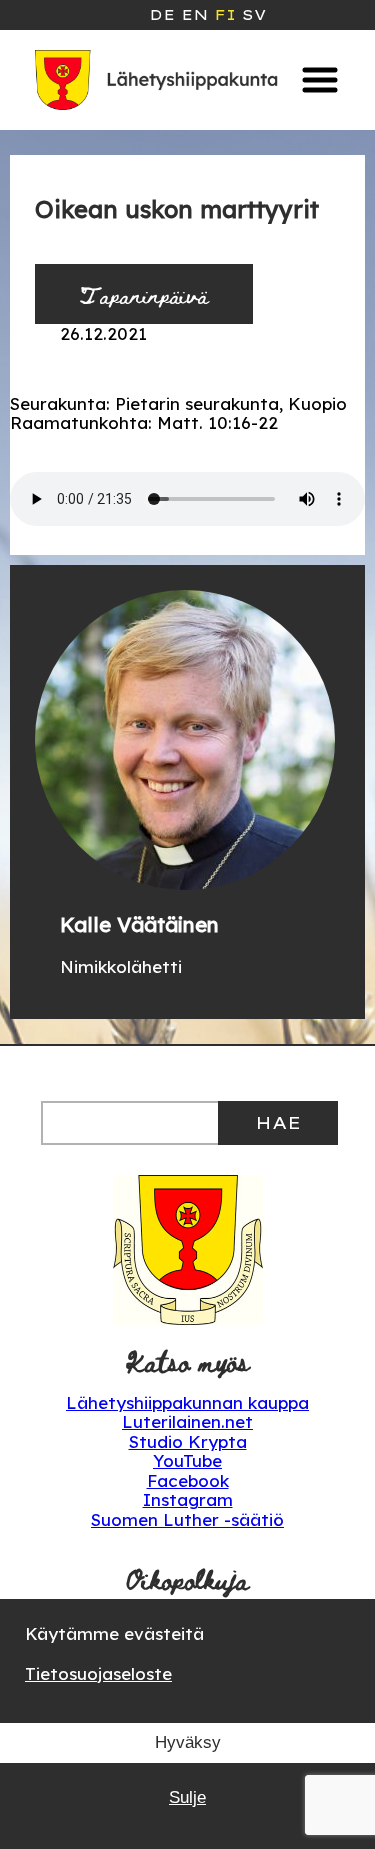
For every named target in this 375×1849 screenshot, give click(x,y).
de (162, 15)
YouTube (187, 1460)
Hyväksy (188, 1742)
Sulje (187, 1797)
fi (225, 15)
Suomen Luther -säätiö (187, 1519)
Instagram (188, 1499)
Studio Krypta (188, 1441)
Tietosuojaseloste (98, 1673)
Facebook (188, 1480)
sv (254, 15)
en (194, 15)
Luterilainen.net (187, 1421)
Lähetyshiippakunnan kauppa (187, 1402)
